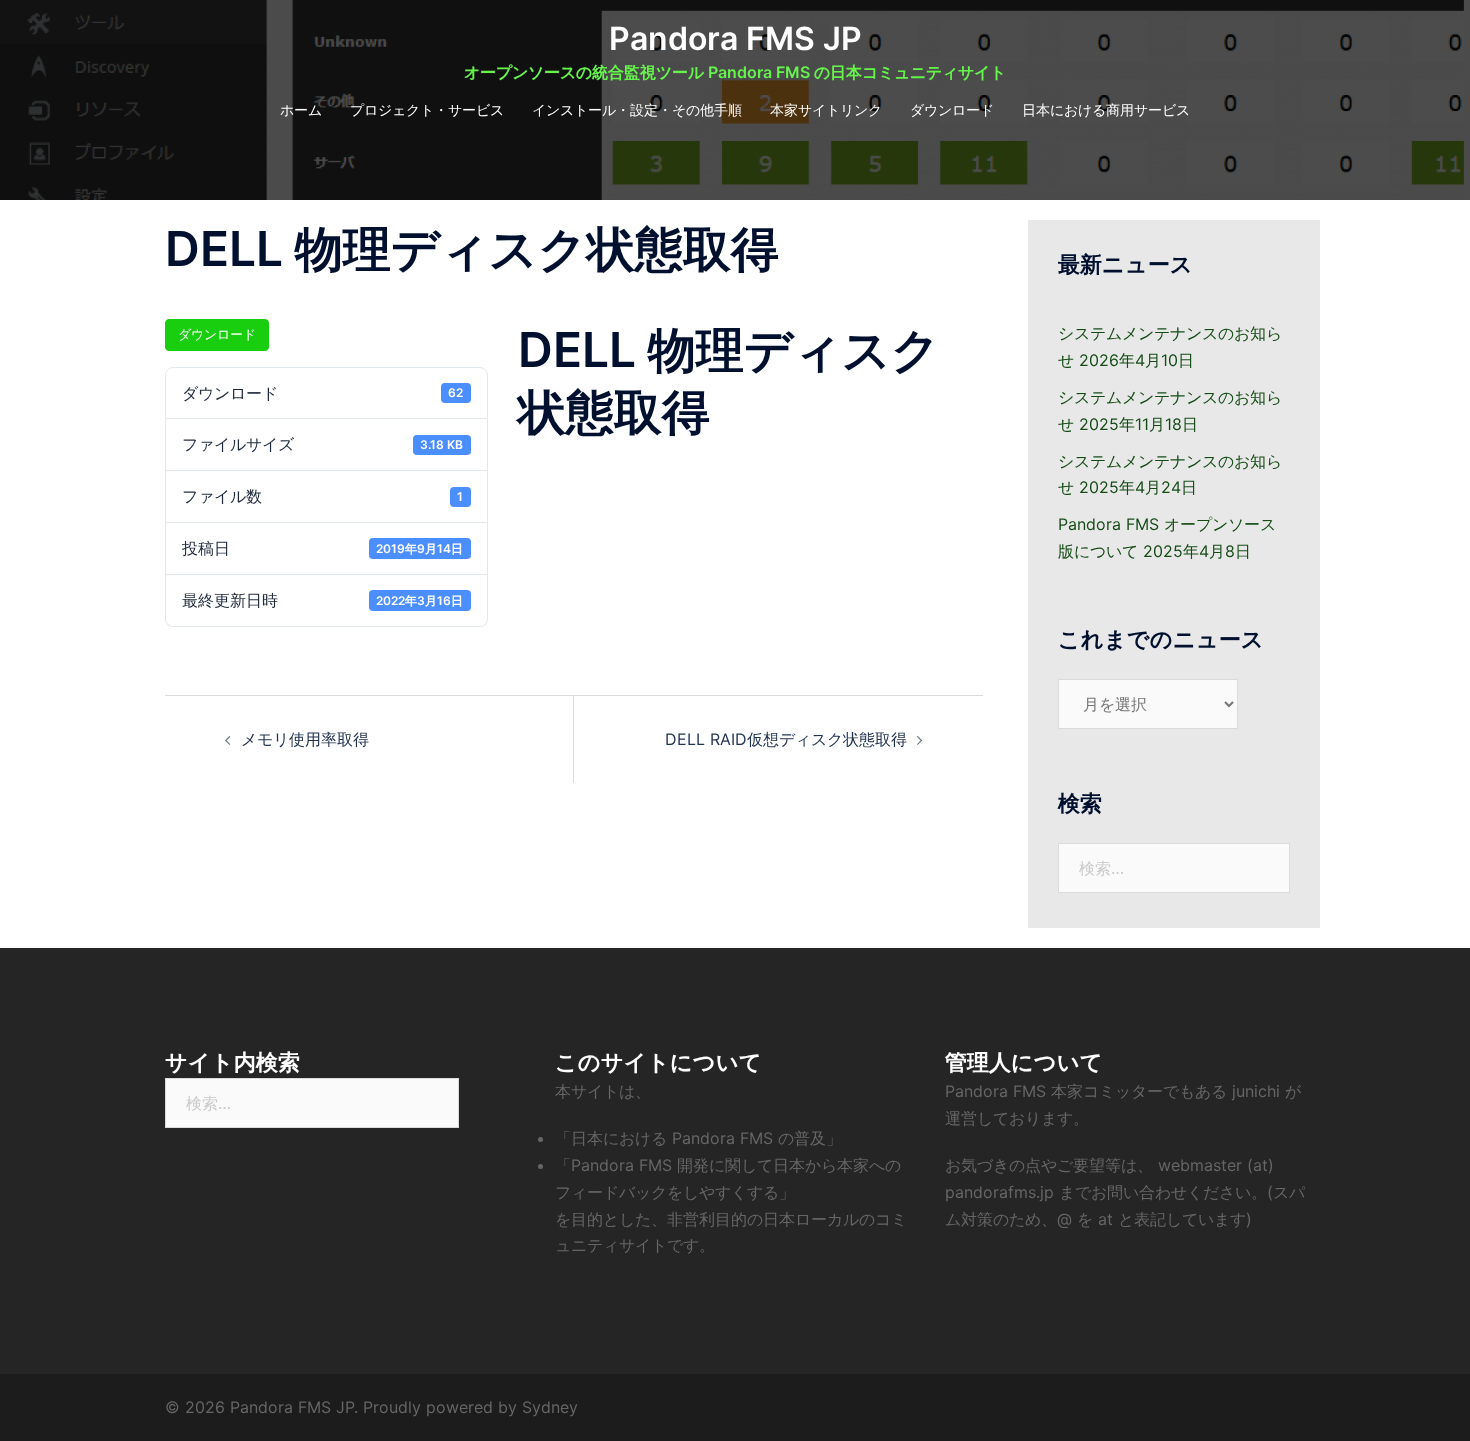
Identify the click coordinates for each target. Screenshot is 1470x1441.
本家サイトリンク (826, 109)
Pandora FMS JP (735, 38)
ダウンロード (952, 109)
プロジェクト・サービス (427, 109)
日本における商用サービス (1106, 109)
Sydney (550, 1407)
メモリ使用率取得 (305, 739)
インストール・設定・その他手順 (637, 109)
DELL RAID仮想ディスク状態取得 (786, 739)
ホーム (301, 109)
